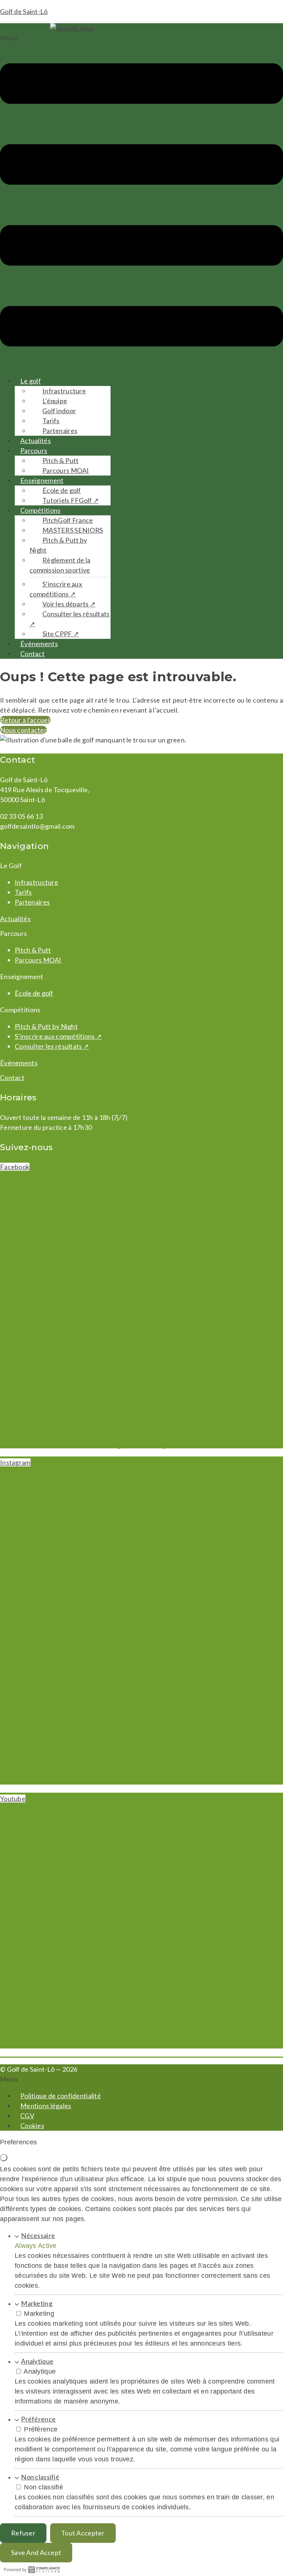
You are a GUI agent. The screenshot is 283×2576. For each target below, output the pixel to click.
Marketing (37, 2303)
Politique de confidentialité (61, 2096)
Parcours (34, 450)
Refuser (23, 2533)
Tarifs (51, 421)
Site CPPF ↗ (61, 634)
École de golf (62, 490)
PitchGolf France (68, 520)
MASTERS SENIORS (73, 530)
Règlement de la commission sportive (60, 565)
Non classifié (40, 2477)
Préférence (38, 2419)
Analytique (37, 2361)
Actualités (36, 441)
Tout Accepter (83, 2533)
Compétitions (40, 510)
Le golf (31, 381)
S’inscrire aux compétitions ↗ (56, 589)
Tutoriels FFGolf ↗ (71, 500)
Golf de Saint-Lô (24, 11)
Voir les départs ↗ (69, 604)
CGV (27, 2116)
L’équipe (55, 401)
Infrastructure (64, 391)
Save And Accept (36, 2552)
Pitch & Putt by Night (58, 545)
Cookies (32, 2126)
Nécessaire (38, 2235)
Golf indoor (59, 411)
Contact (32, 654)
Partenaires (60, 431)
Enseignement (42, 480)
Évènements (39, 644)
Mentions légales (46, 2106)
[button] (141, 201)
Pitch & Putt (60, 460)
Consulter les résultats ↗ (70, 619)
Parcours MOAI (66, 470)
